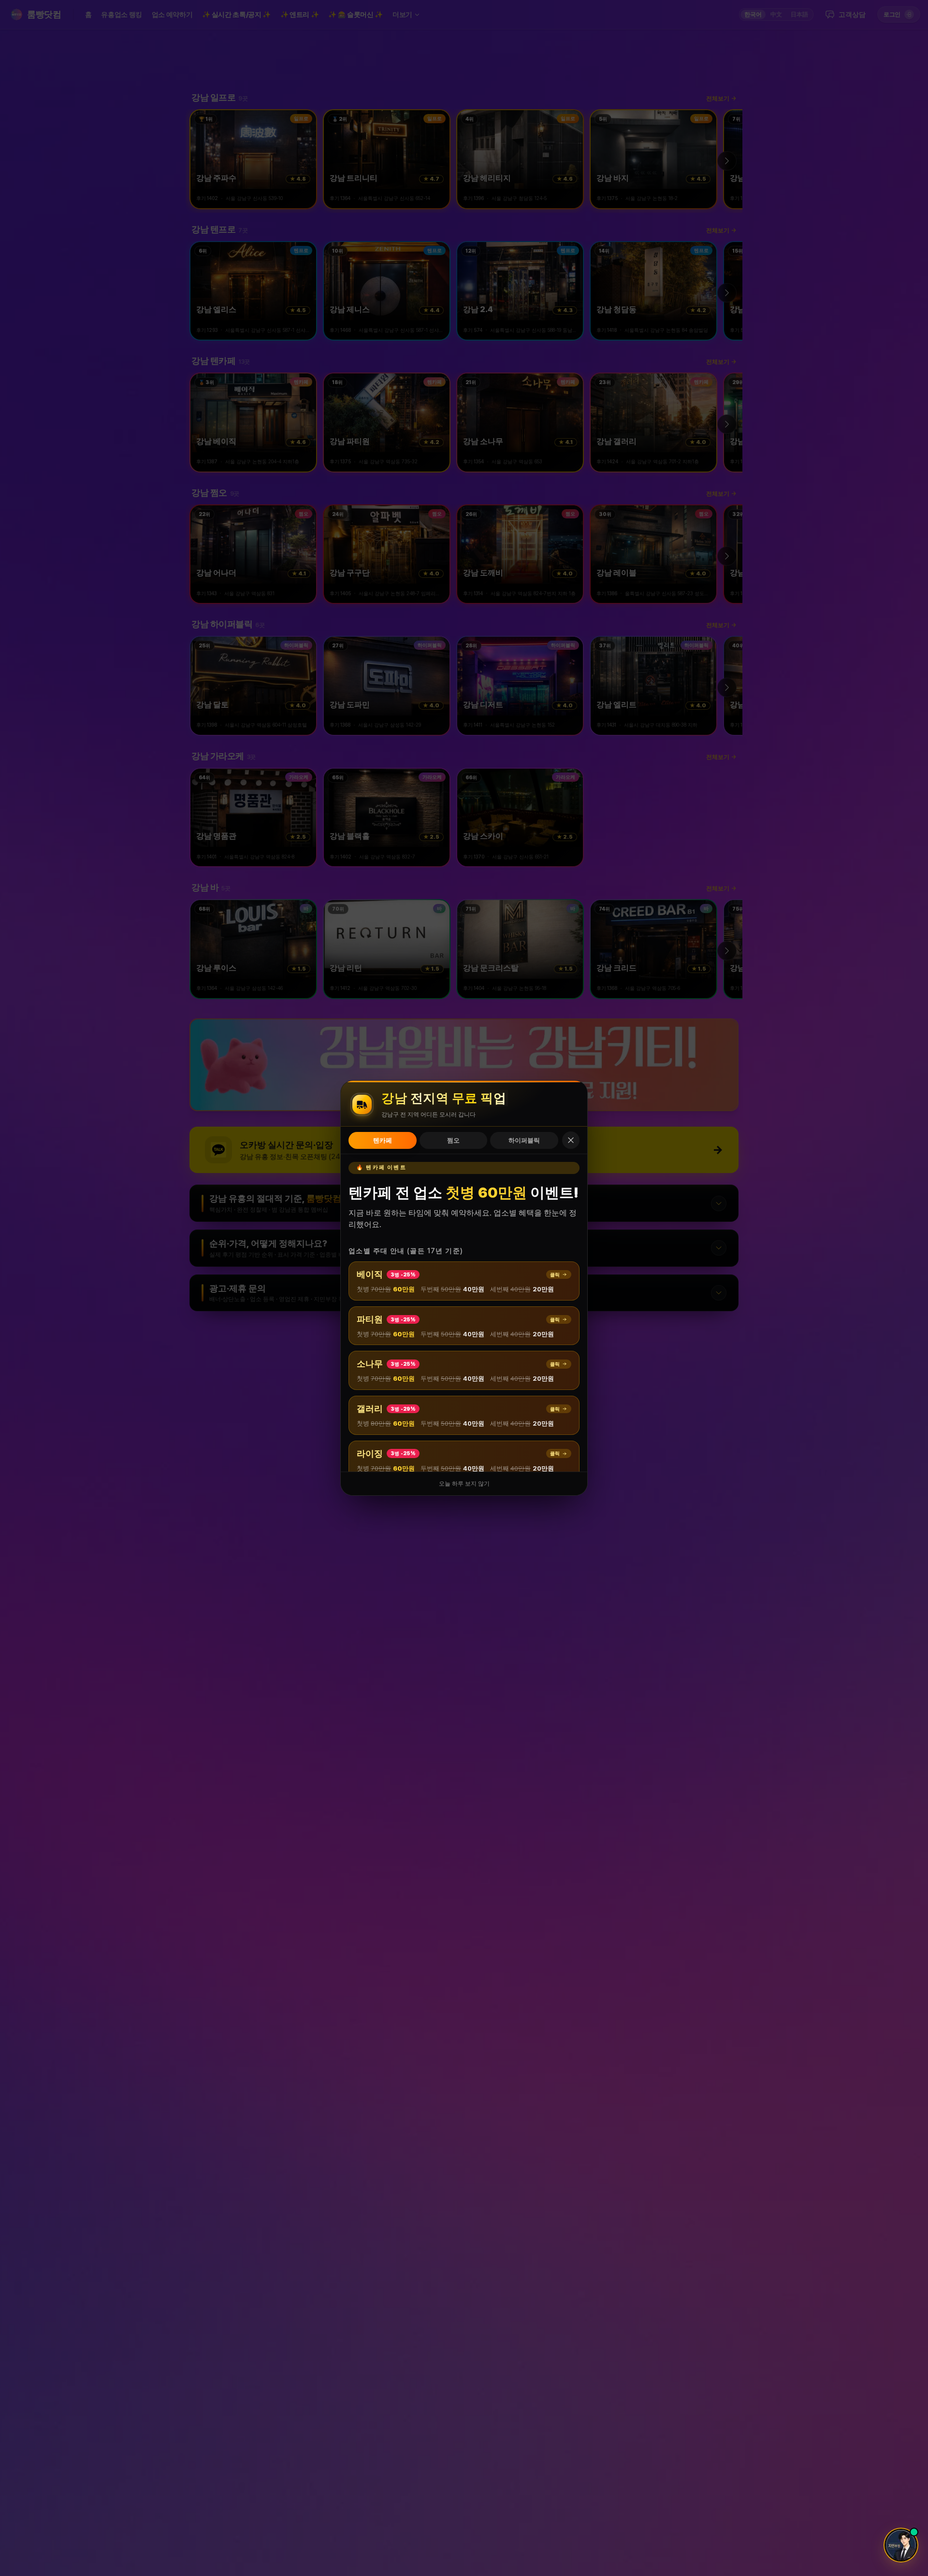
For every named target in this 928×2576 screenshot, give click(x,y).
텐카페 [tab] (383, 1140)
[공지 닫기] (571, 1140)
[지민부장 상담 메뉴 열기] (901, 2545)
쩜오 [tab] (453, 1140)
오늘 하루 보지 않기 (464, 1484)
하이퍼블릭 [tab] (524, 1140)
